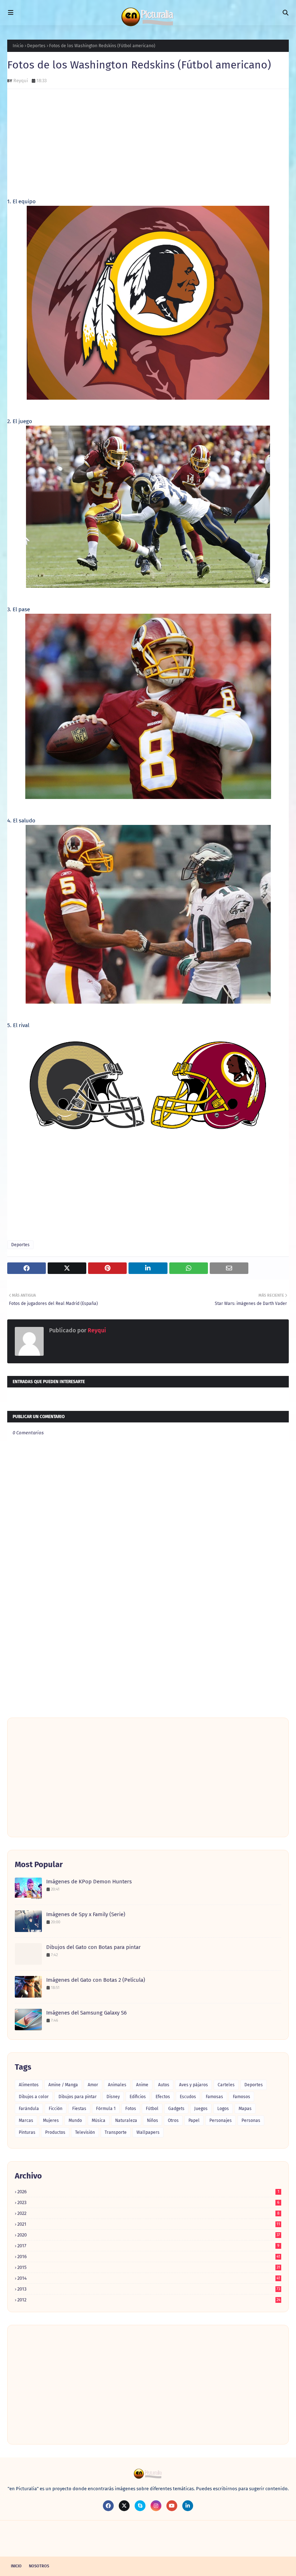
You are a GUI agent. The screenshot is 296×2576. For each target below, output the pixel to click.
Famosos (241, 2097)
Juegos (201, 2109)
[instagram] (156, 2506)
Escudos (188, 2097)
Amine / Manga (63, 2085)
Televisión (85, 2132)
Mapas (245, 2109)
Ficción (56, 2109)
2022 (148, 2213)
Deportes (36, 46)
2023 (148, 2202)
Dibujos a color (34, 2097)
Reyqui (21, 81)
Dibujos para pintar (78, 2097)
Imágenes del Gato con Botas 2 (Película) (96, 1980)
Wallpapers (148, 2132)
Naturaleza (126, 2120)
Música (99, 2120)
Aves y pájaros (193, 2085)
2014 (149, 2278)
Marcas (26, 2120)
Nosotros (39, 2566)
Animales (117, 2085)
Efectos (163, 2097)
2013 (149, 2289)
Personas (251, 2120)
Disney (113, 2097)
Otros (173, 2120)
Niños (153, 2120)
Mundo (75, 2120)
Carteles (226, 2085)
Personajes (221, 2120)
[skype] (140, 2506)
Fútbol (152, 2109)
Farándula (29, 2109)
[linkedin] (188, 2506)
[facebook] (108, 2506)
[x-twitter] (124, 2506)
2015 (149, 2267)
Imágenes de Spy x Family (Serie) (86, 1914)
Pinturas (27, 2132)
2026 (148, 2192)
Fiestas (79, 2109)
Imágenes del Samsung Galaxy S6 (86, 2013)
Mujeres (51, 2120)
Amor (93, 2085)
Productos (55, 2132)
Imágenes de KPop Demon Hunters (89, 1882)
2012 (149, 2300)
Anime (142, 2085)
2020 (149, 2235)
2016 (149, 2257)
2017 (148, 2246)
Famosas (214, 2097)
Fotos (131, 2109)
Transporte (116, 2132)
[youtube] (172, 2506)
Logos (223, 2109)
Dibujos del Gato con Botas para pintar (93, 1947)
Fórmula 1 (106, 2109)
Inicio (18, 46)
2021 (149, 2224)
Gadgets (176, 2109)
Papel (194, 2120)
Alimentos (29, 2085)
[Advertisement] (148, 147)
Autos (164, 2085)
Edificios (138, 2097)
